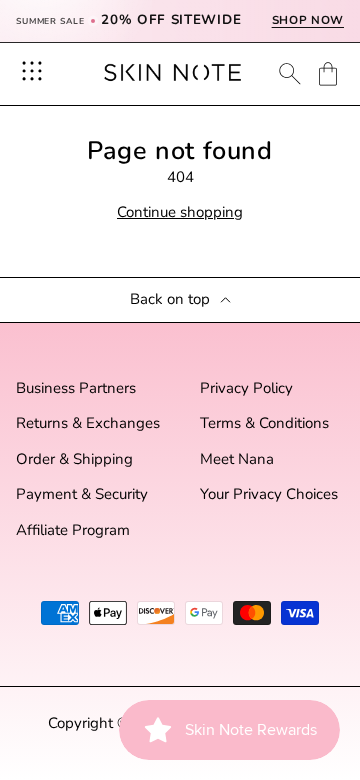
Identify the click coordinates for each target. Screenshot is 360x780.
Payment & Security (82, 494)
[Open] (32, 71)
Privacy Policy (246, 388)
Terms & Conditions (264, 423)
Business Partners (76, 388)
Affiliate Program (73, 530)
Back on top (170, 299)
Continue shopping (180, 212)
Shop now (308, 20)
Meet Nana (237, 459)
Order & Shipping (74, 459)
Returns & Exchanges (88, 423)
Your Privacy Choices (269, 494)
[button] (328, 74)
